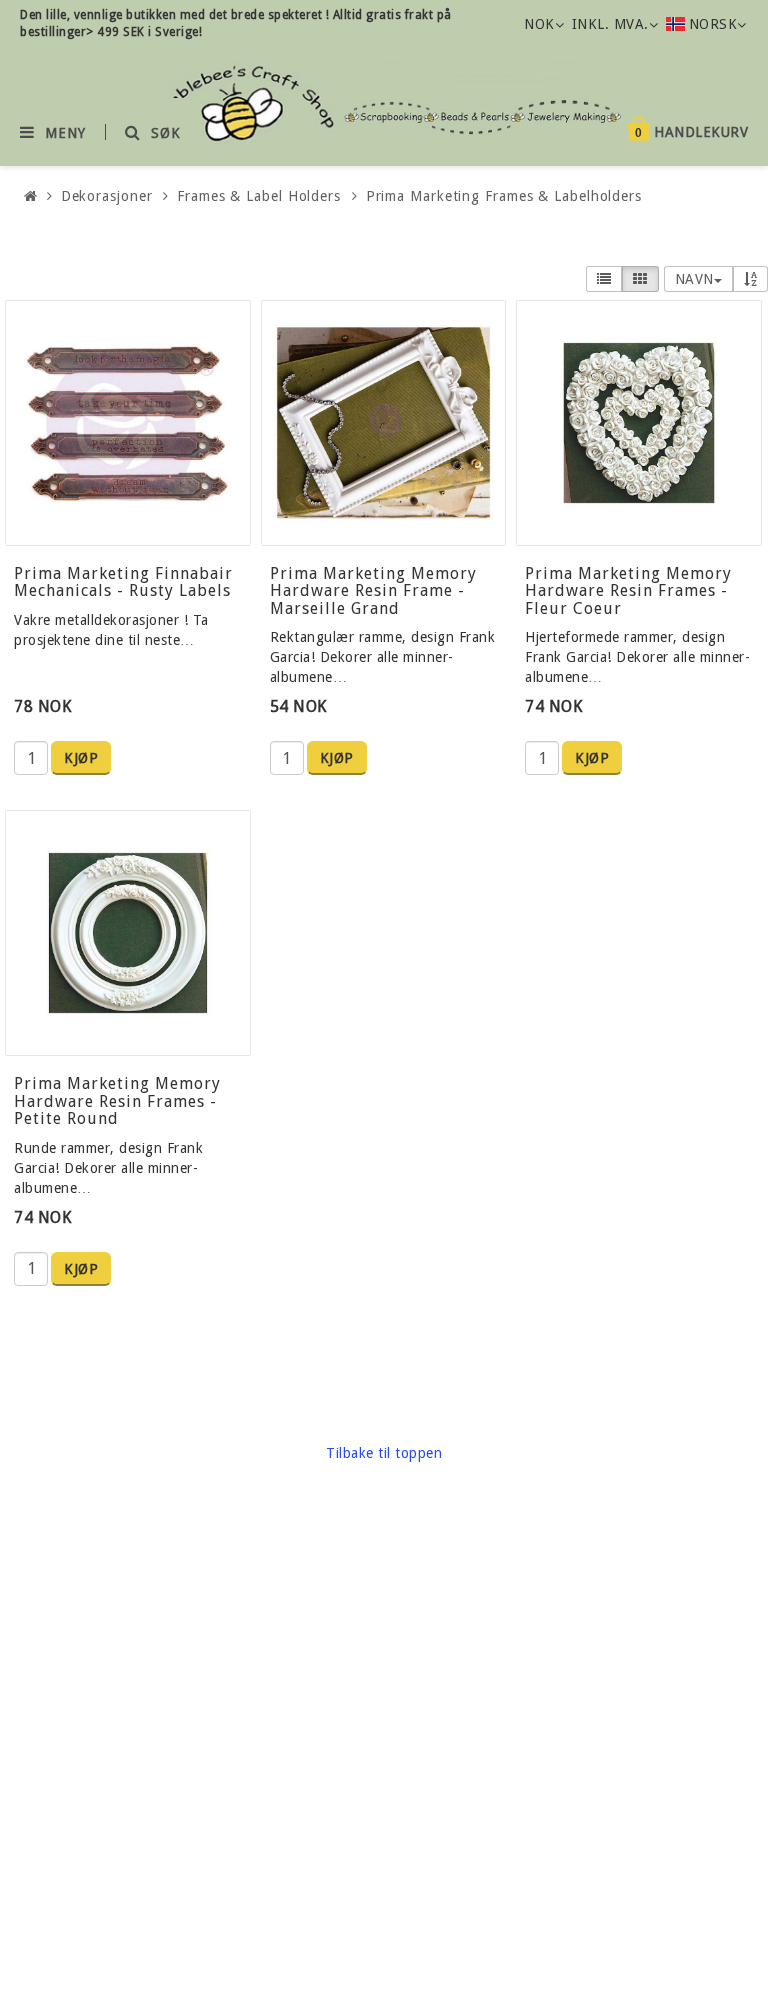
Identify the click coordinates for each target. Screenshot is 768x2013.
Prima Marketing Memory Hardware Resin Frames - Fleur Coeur (628, 591)
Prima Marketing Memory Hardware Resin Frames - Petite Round (117, 1101)
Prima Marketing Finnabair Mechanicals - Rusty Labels (123, 582)
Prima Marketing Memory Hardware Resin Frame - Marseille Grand (373, 591)
